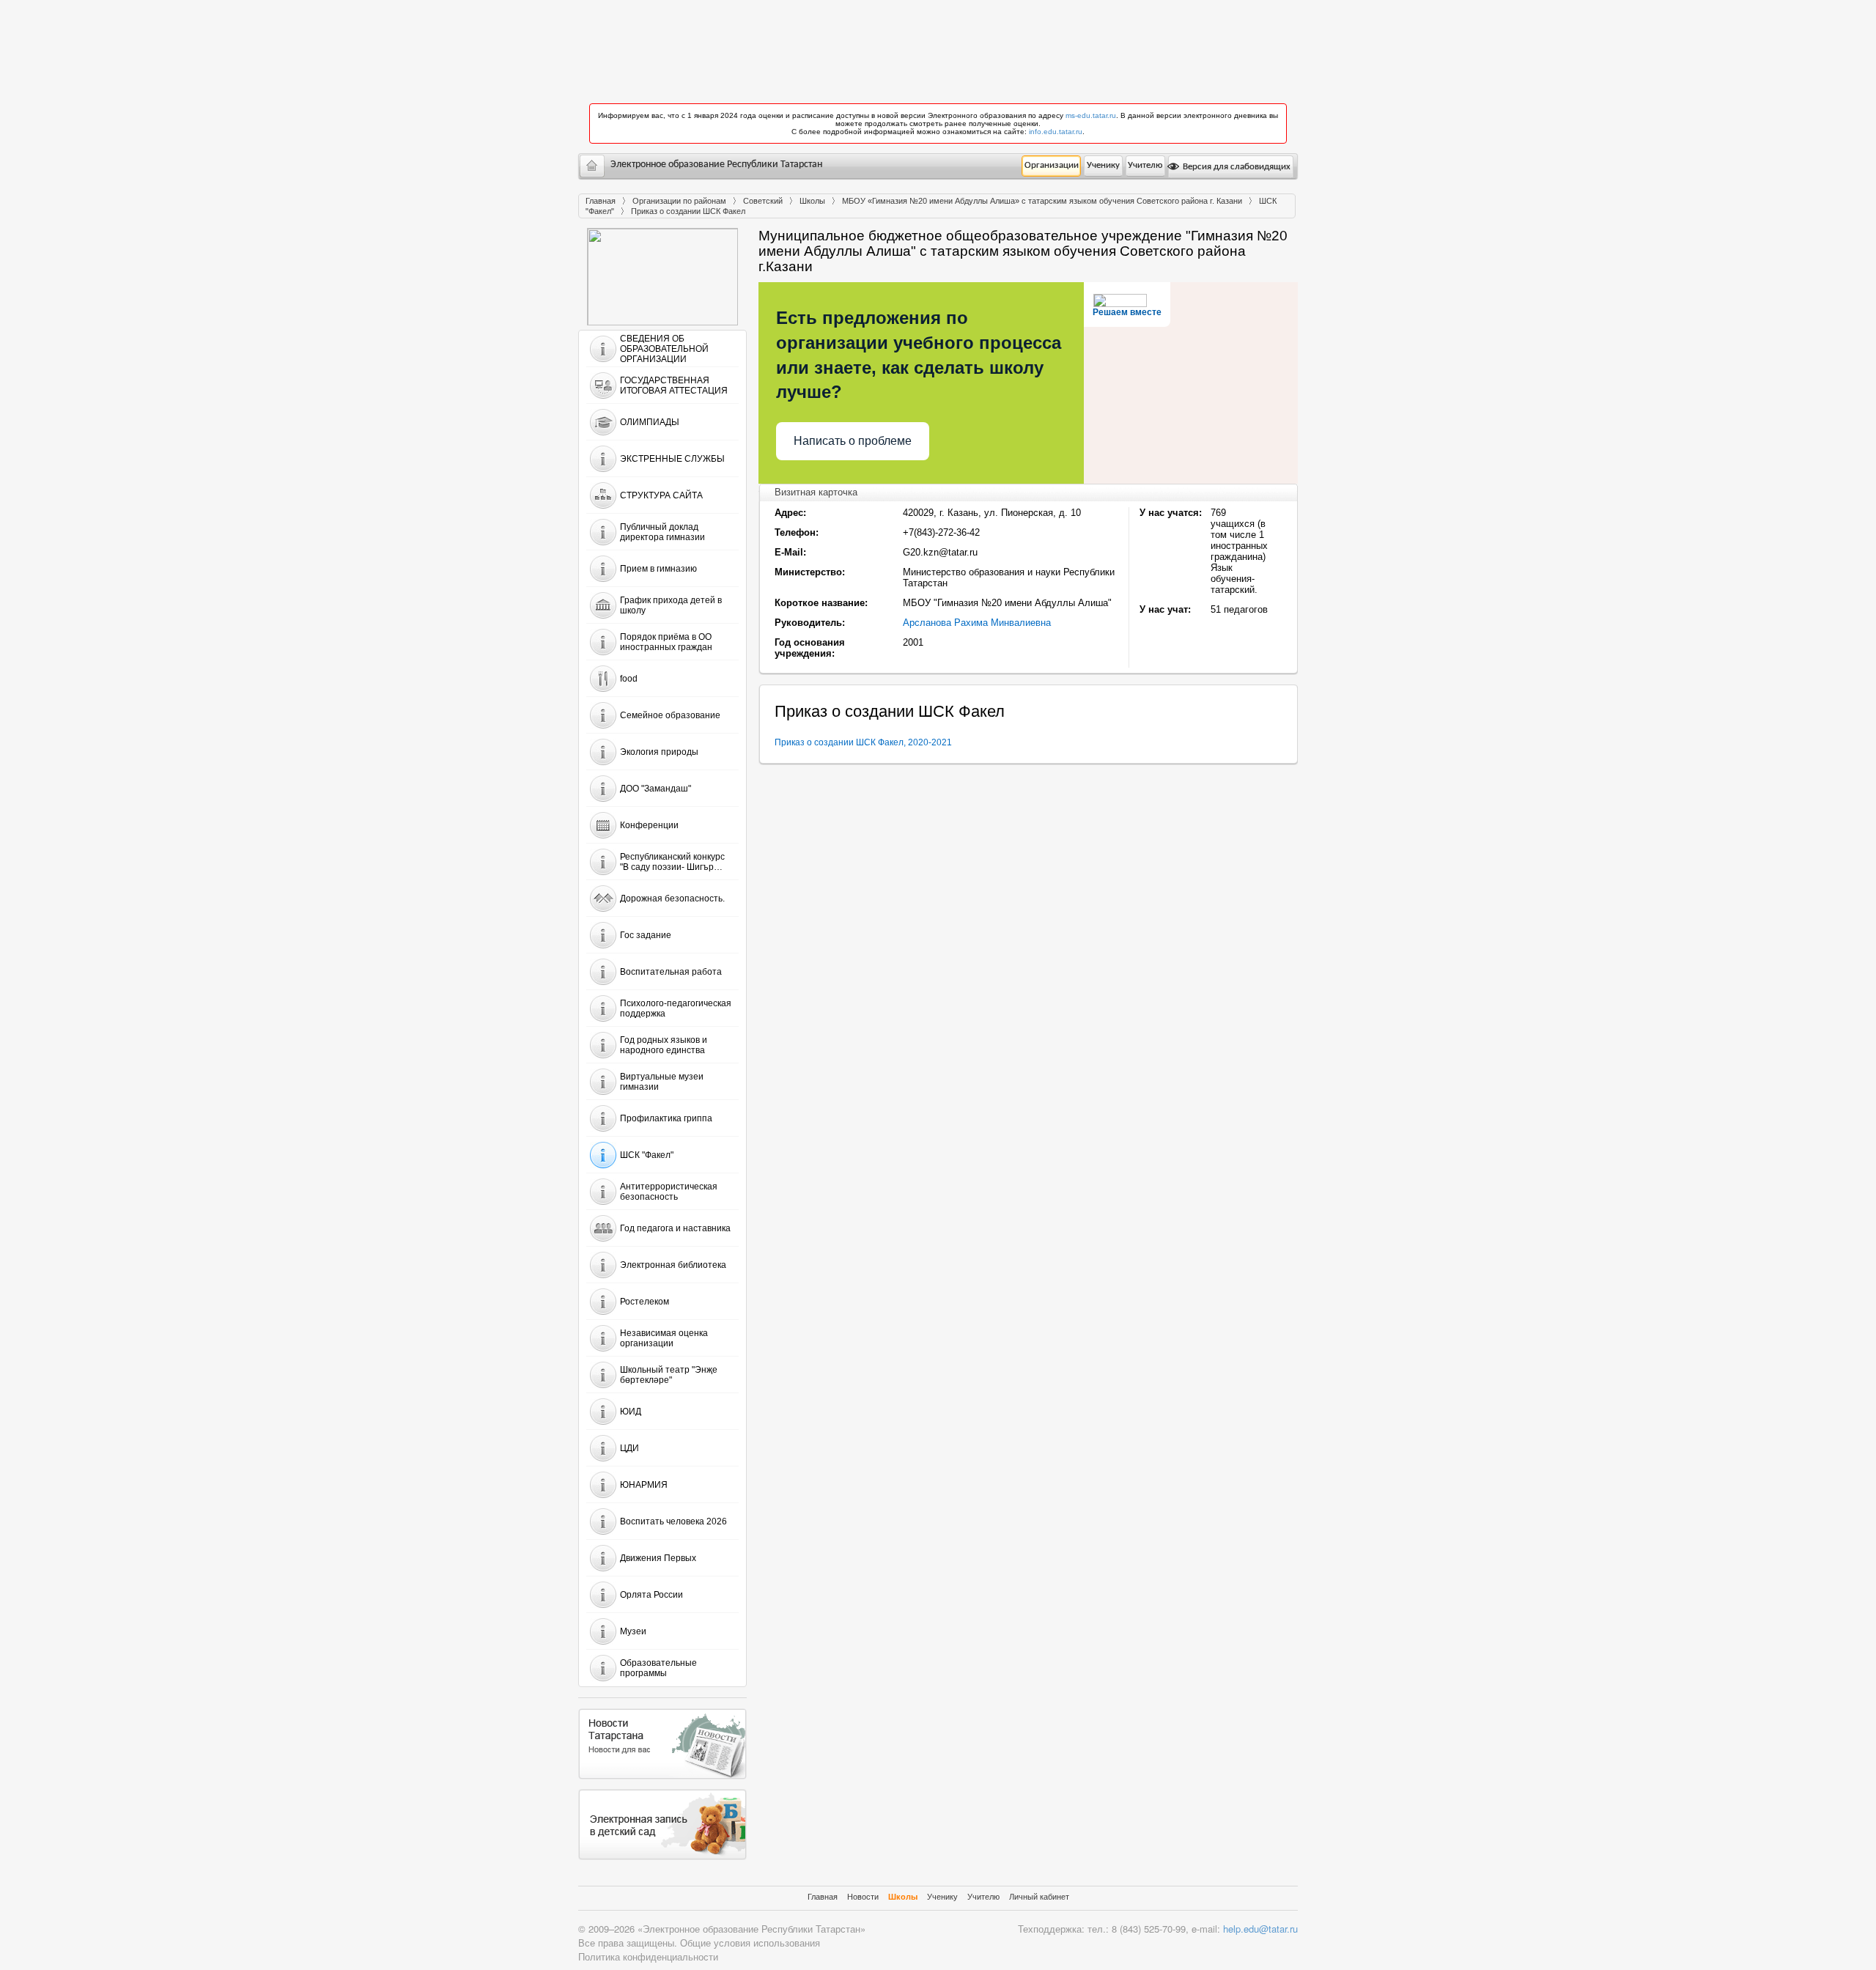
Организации (1052, 165)
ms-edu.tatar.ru (1091, 115)
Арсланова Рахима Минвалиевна (977, 623)
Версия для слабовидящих (1236, 167)
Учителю (1145, 165)
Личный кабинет (1039, 1897)
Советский (763, 201)
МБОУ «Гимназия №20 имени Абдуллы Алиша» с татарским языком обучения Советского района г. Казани (1042, 201)
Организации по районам (679, 201)
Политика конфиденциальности (648, 1956)
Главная (601, 201)
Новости (863, 1897)
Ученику (1103, 165)
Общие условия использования (750, 1943)
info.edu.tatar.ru (1056, 132)
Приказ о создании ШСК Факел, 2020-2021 (863, 742)
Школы (812, 201)
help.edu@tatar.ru (1260, 1929)
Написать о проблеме (853, 441)
